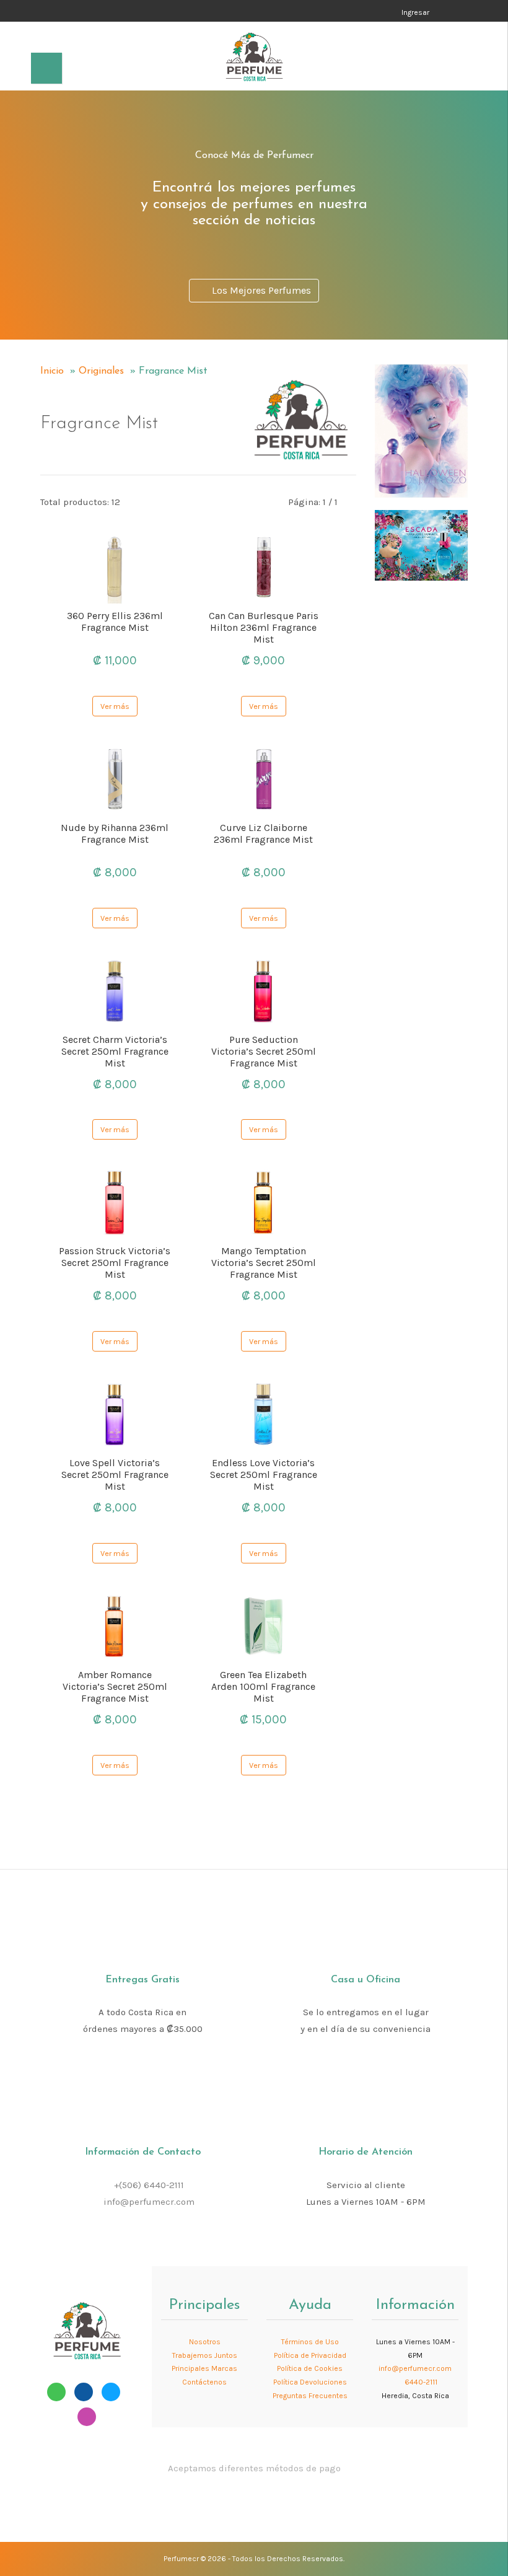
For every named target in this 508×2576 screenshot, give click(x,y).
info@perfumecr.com (149, 2202)
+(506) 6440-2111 (149, 2185)
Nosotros (205, 2342)
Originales (101, 371)
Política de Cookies (310, 2368)
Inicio (52, 371)
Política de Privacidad (310, 2355)
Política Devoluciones (310, 2382)
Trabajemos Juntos (205, 2355)
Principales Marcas (204, 2368)
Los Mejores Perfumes (259, 290)
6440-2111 (420, 2382)
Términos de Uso (310, 2342)
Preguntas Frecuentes (310, 2396)
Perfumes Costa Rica (292, 12)
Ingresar (415, 12)
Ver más (115, 706)
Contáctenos (204, 2382)
